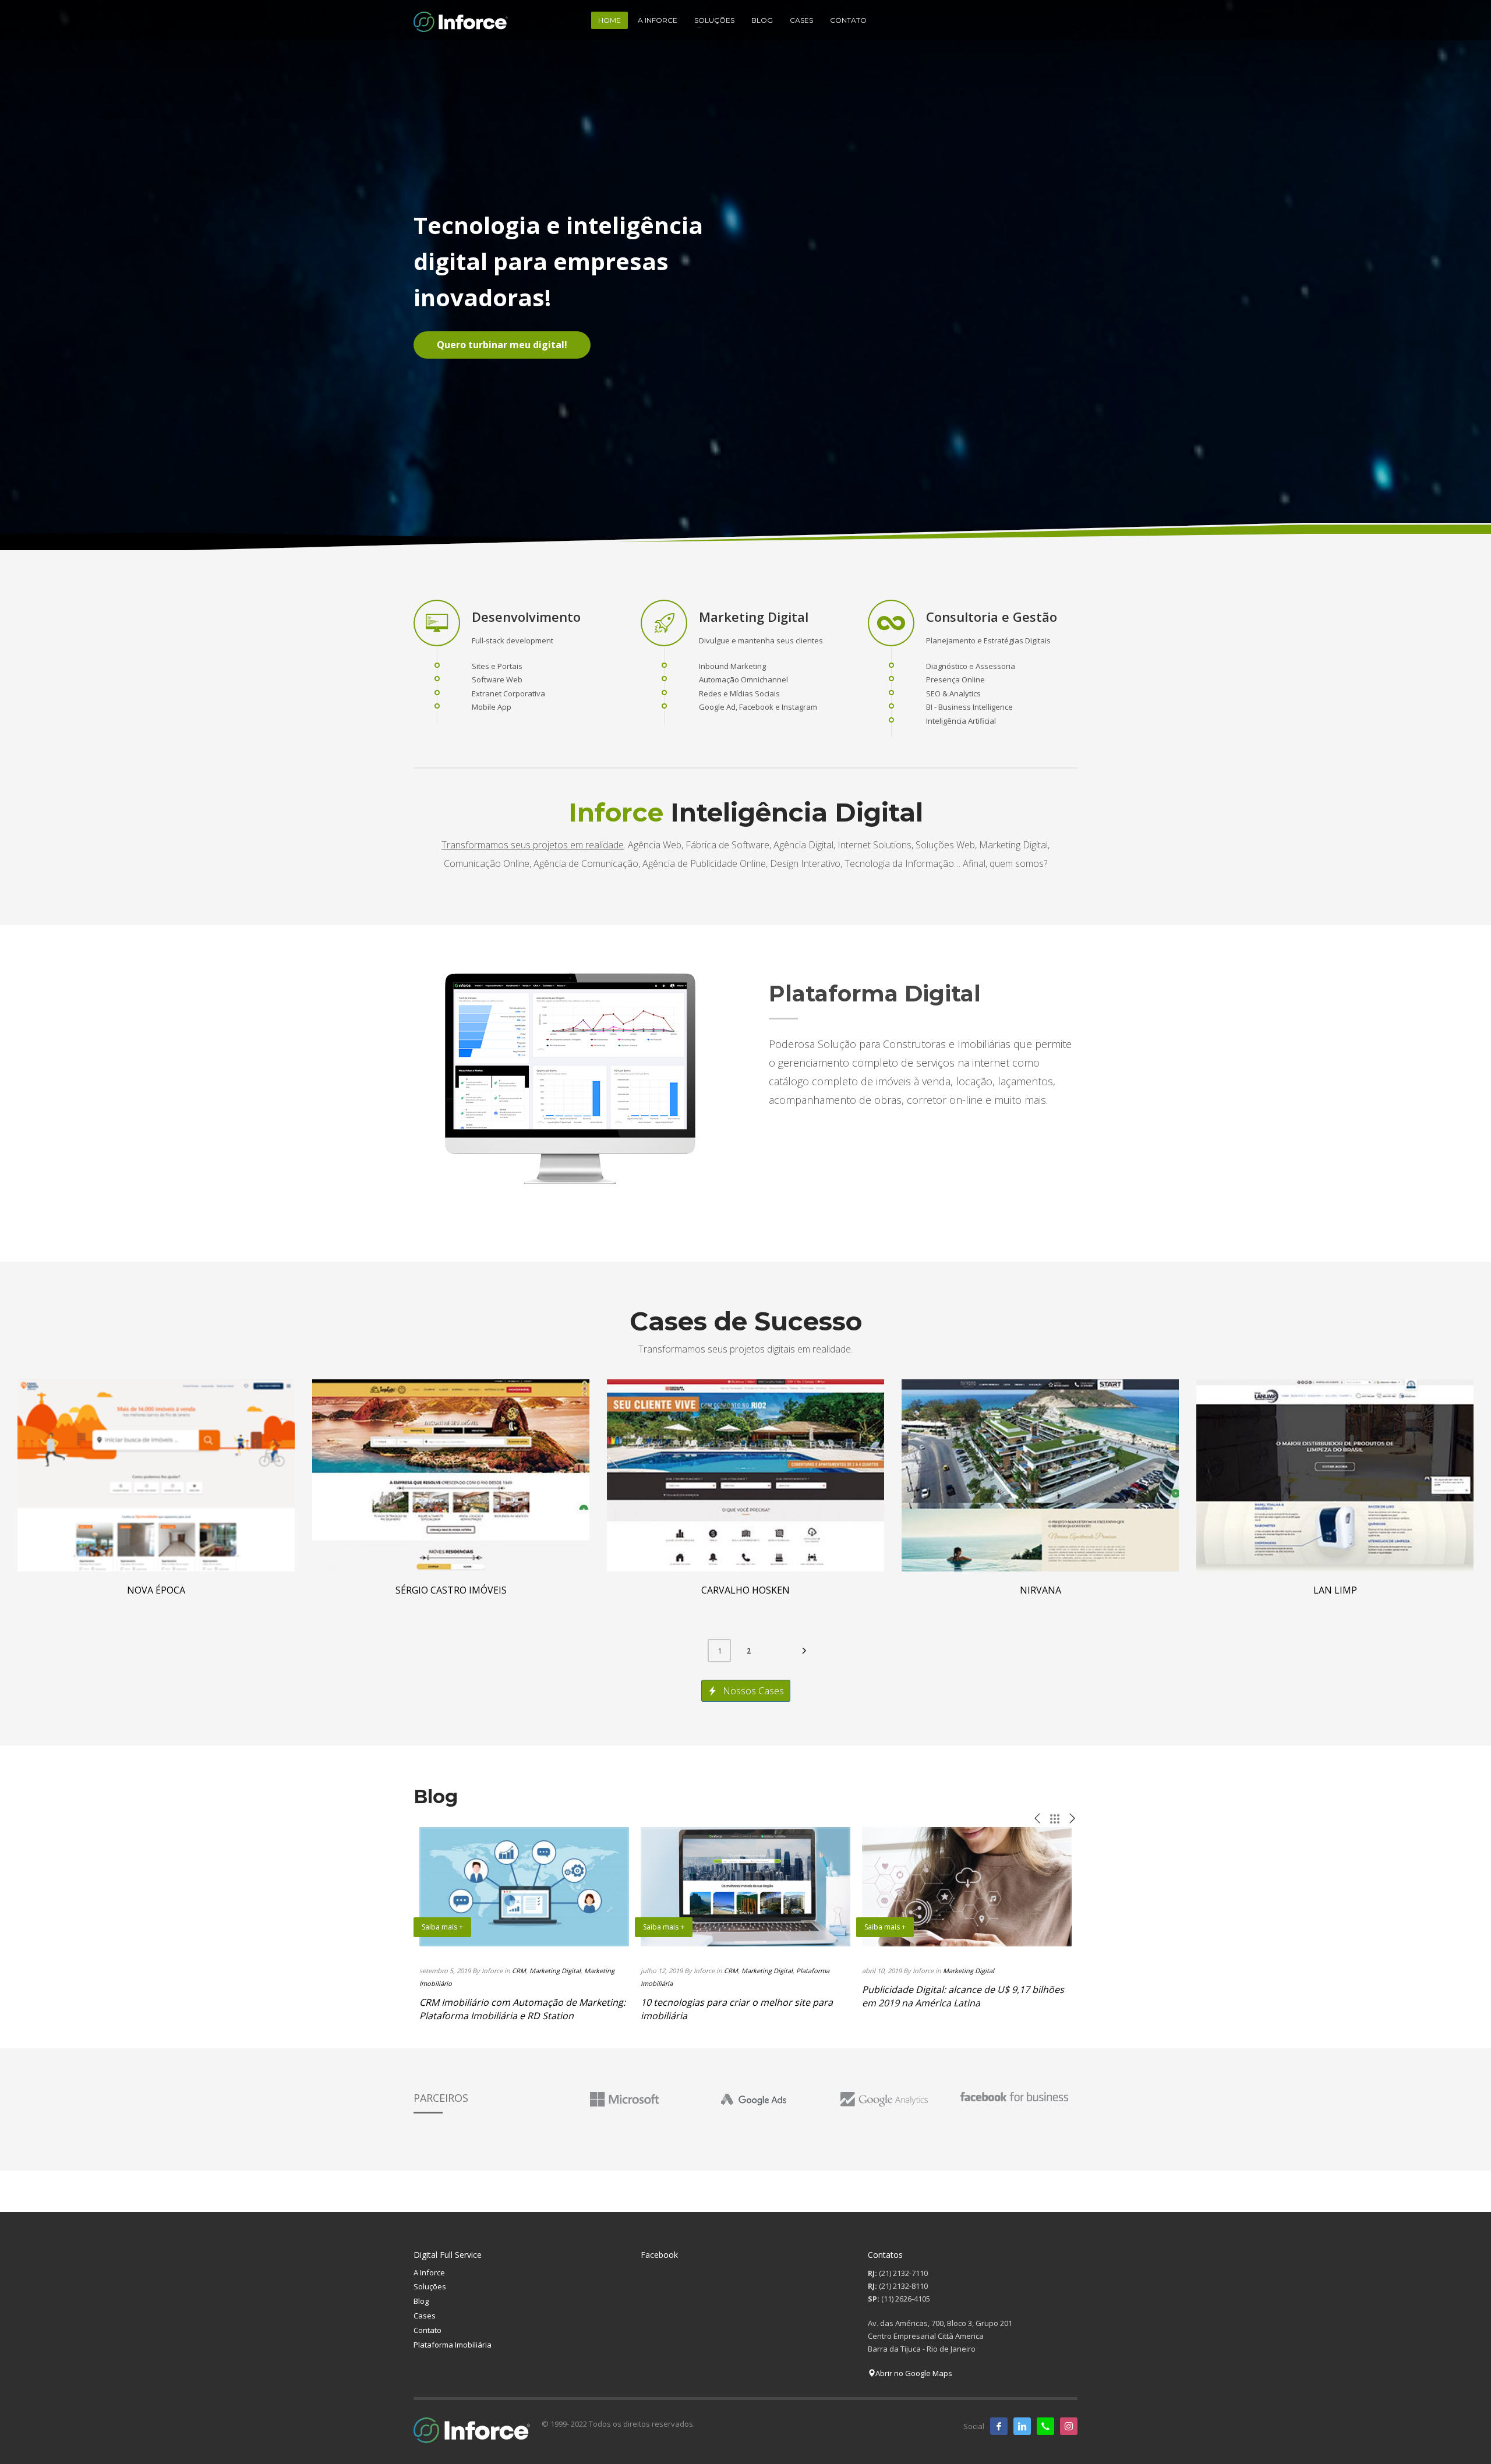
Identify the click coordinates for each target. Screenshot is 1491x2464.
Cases (425, 2316)
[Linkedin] (1022, 2426)
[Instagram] (1069, 2426)
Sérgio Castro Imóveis (451, 1590)
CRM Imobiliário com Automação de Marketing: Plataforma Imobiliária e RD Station (522, 2009)
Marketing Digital (555, 1971)
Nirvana (1040, 1590)
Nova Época (156, 1590)
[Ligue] (1045, 2426)
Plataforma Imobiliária (453, 2345)
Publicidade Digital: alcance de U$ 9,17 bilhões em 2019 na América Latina (963, 1996)
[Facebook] (999, 2426)
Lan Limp (1335, 1590)
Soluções (430, 2286)
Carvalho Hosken (745, 1590)
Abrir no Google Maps (914, 2373)
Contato (427, 2330)
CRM (519, 1971)
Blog (421, 2301)
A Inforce (429, 2272)
